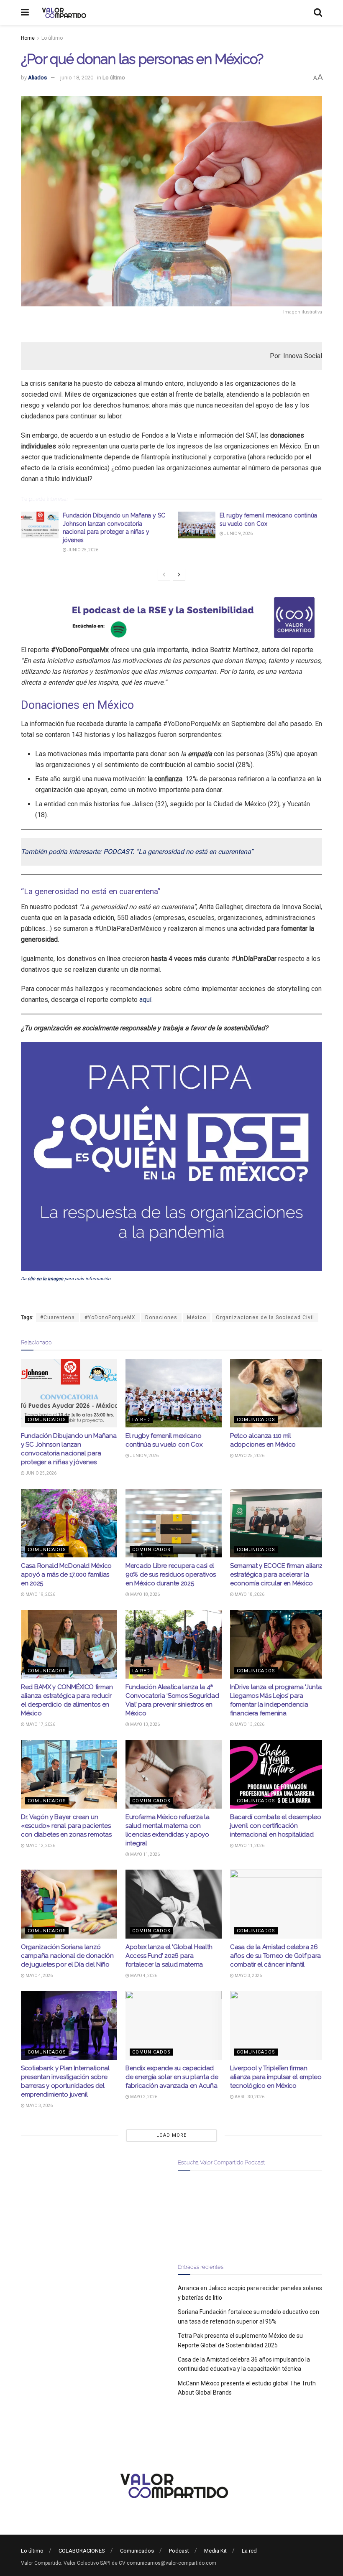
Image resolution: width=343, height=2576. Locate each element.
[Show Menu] (25, 13)
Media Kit (215, 2551)
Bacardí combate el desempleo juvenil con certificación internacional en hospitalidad (276, 1826)
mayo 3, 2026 (248, 1976)
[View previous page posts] (164, 575)
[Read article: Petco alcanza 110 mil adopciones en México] (278, 1393)
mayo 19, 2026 (40, 1594)
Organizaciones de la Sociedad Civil (265, 1317)
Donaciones (161, 1317)
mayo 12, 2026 (40, 1846)
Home (28, 38)
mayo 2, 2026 (143, 2097)
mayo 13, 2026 (145, 1724)
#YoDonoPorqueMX (110, 1317)
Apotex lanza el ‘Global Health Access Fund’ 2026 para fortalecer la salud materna (169, 1956)
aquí (145, 1000)
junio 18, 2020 (77, 78)
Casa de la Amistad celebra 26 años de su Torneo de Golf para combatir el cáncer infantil (275, 1956)
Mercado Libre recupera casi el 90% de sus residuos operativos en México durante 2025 (171, 1575)
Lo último (52, 38)
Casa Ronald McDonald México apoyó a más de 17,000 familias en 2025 (66, 1575)
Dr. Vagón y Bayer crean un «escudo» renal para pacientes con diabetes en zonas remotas (66, 1826)
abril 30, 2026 (249, 2097)
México (197, 1317)
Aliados (37, 78)
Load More (171, 2135)
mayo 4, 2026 (39, 1976)
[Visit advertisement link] (171, 618)
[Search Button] (318, 13)
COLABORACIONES (82, 2551)
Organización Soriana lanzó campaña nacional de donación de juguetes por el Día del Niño (67, 1956)
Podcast (179, 2551)
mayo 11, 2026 (145, 1854)
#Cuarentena (58, 1317)
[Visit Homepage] (63, 13)
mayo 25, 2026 (249, 1456)
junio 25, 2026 (82, 550)
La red (141, 1420)
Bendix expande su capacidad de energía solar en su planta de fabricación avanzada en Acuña (172, 2077)
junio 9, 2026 (238, 534)
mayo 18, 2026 (145, 1594)
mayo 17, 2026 (40, 1724)
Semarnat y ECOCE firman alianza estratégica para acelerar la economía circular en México (278, 1575)
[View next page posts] (179, 575)
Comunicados (47, 1420)
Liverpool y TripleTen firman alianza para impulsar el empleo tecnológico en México (276, 2077)
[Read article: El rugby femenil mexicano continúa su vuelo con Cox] (197, 525)
